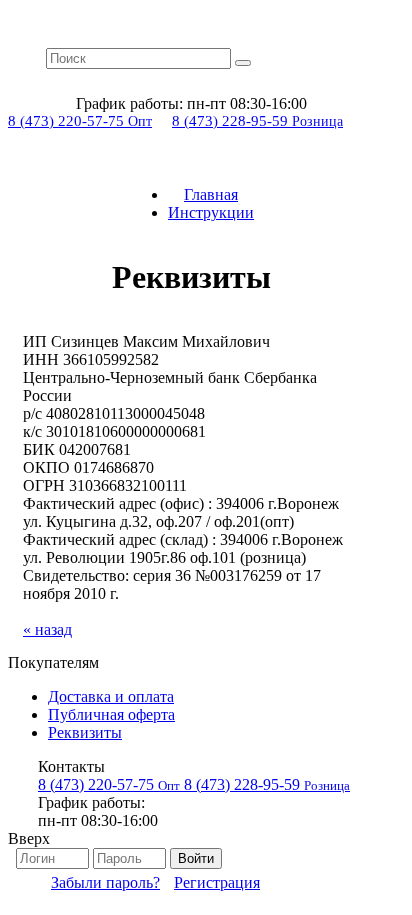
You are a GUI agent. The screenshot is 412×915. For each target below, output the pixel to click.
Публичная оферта (111, 714)
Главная (211, 194)
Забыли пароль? (105, 882)
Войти (196, 858)
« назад (47, 629)
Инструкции (211, 212)
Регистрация (217, 882)
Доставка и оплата (111, 696)
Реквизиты (85, 732)
